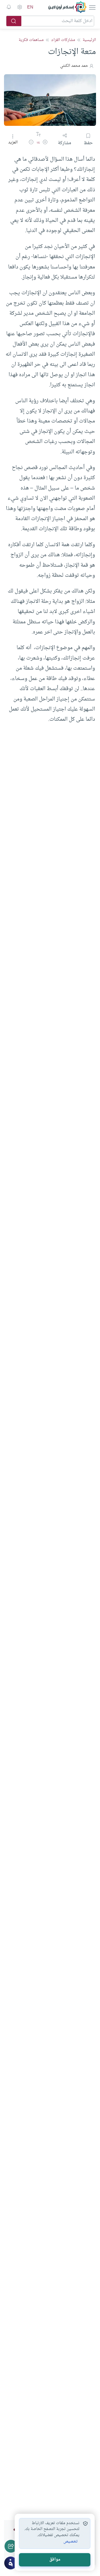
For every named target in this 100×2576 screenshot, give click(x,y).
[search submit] (14, 21)
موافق (55, 2560)
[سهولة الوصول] (19, 7)
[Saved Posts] (9, 7)
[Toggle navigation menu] (92, 7)
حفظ (88, 143)
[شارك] (11, 2546)
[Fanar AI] (11, 2563)
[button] (45, 143)
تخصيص (71, 2542)
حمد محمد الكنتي (74, 66)
